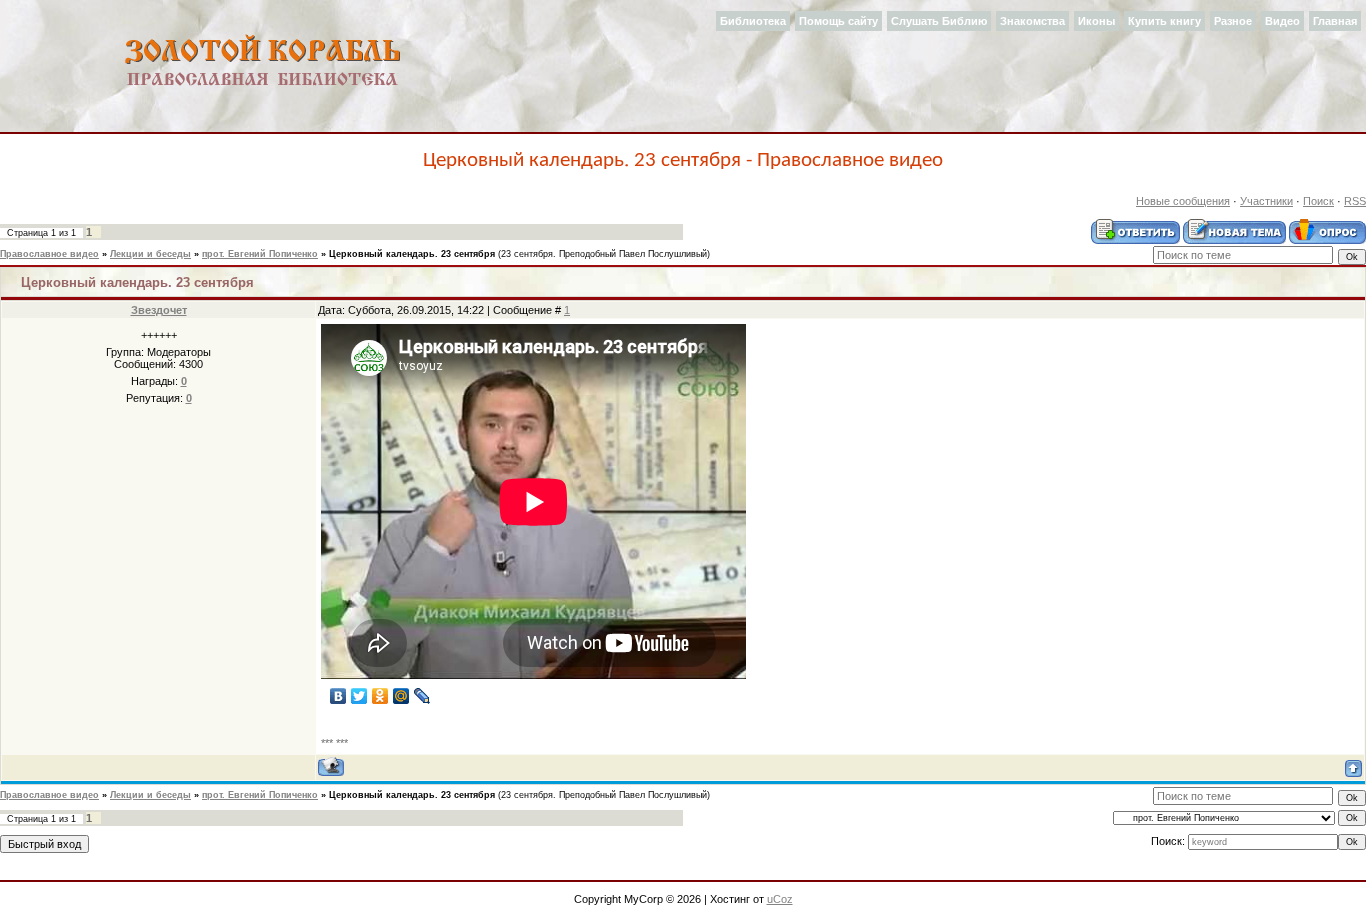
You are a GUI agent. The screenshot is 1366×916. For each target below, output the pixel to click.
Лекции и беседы (150, 254)
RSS (1355, 201)
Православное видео (49, 254)
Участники (1266, 201)
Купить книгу (1164, 21)
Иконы (1096, 21)
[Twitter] (359, 696)
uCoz (780, 899)
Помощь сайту (838, 21)
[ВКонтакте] (338, 696)
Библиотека (753, 21)
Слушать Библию (939, 21)
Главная (1335, 21)
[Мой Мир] (401, 696)
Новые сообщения (1183, 201)
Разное (1233, 21)
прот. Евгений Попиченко (260, 254)
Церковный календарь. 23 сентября (412, 254)
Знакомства (1032, 21)
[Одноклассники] (380, 696)
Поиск (1318, 201)
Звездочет (159, 310)
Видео (1282, 21)
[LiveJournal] (422, 696)
